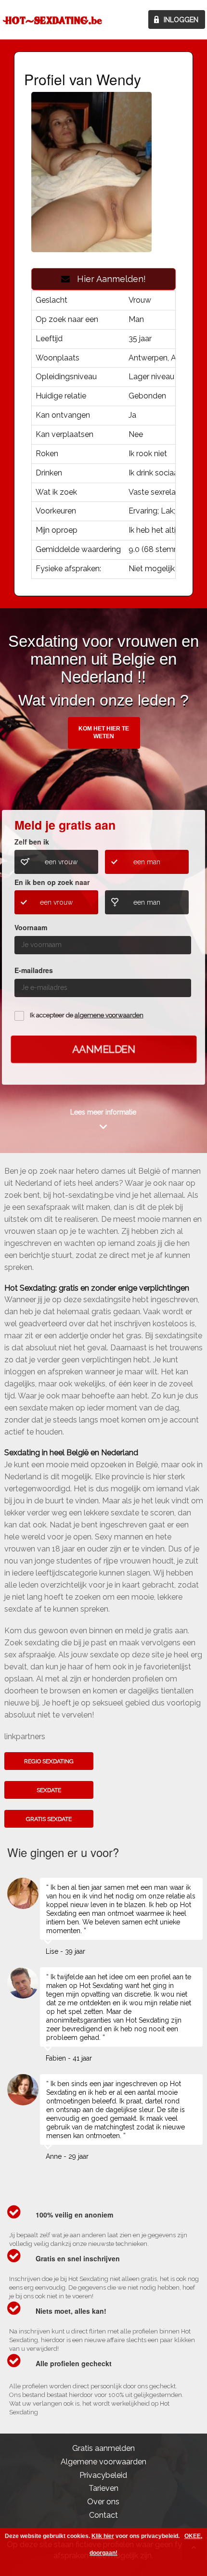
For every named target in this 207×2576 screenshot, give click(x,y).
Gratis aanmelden (103, 2448)
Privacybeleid (103, 2475)
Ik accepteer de (87, 1015)
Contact (103, 2515)
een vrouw (61, 862)
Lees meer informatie (103, 1112)
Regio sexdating (49, 1761)
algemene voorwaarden (109, 1015)
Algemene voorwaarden (103, 2462)
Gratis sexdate (49, 1819)
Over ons (103, 2502)
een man (147, 862)
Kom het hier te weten (104, 732)
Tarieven (103, 2488)
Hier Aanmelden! (108, 279)
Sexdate (49, 1790)
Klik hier (103, 2536)
